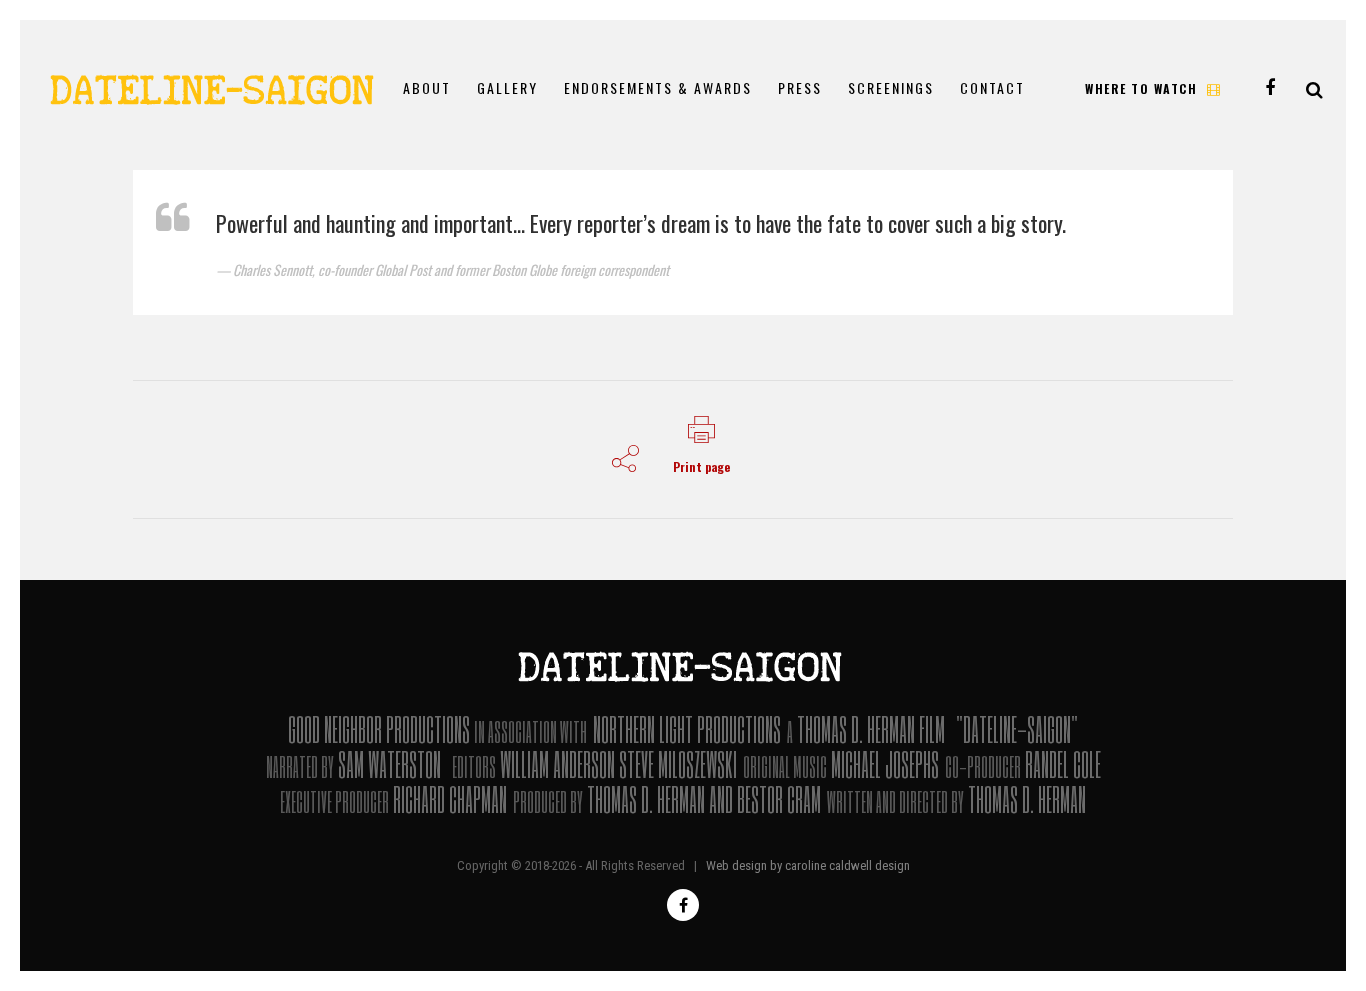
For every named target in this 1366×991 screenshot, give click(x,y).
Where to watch (1141, 88)
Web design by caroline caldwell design (808, 865)
